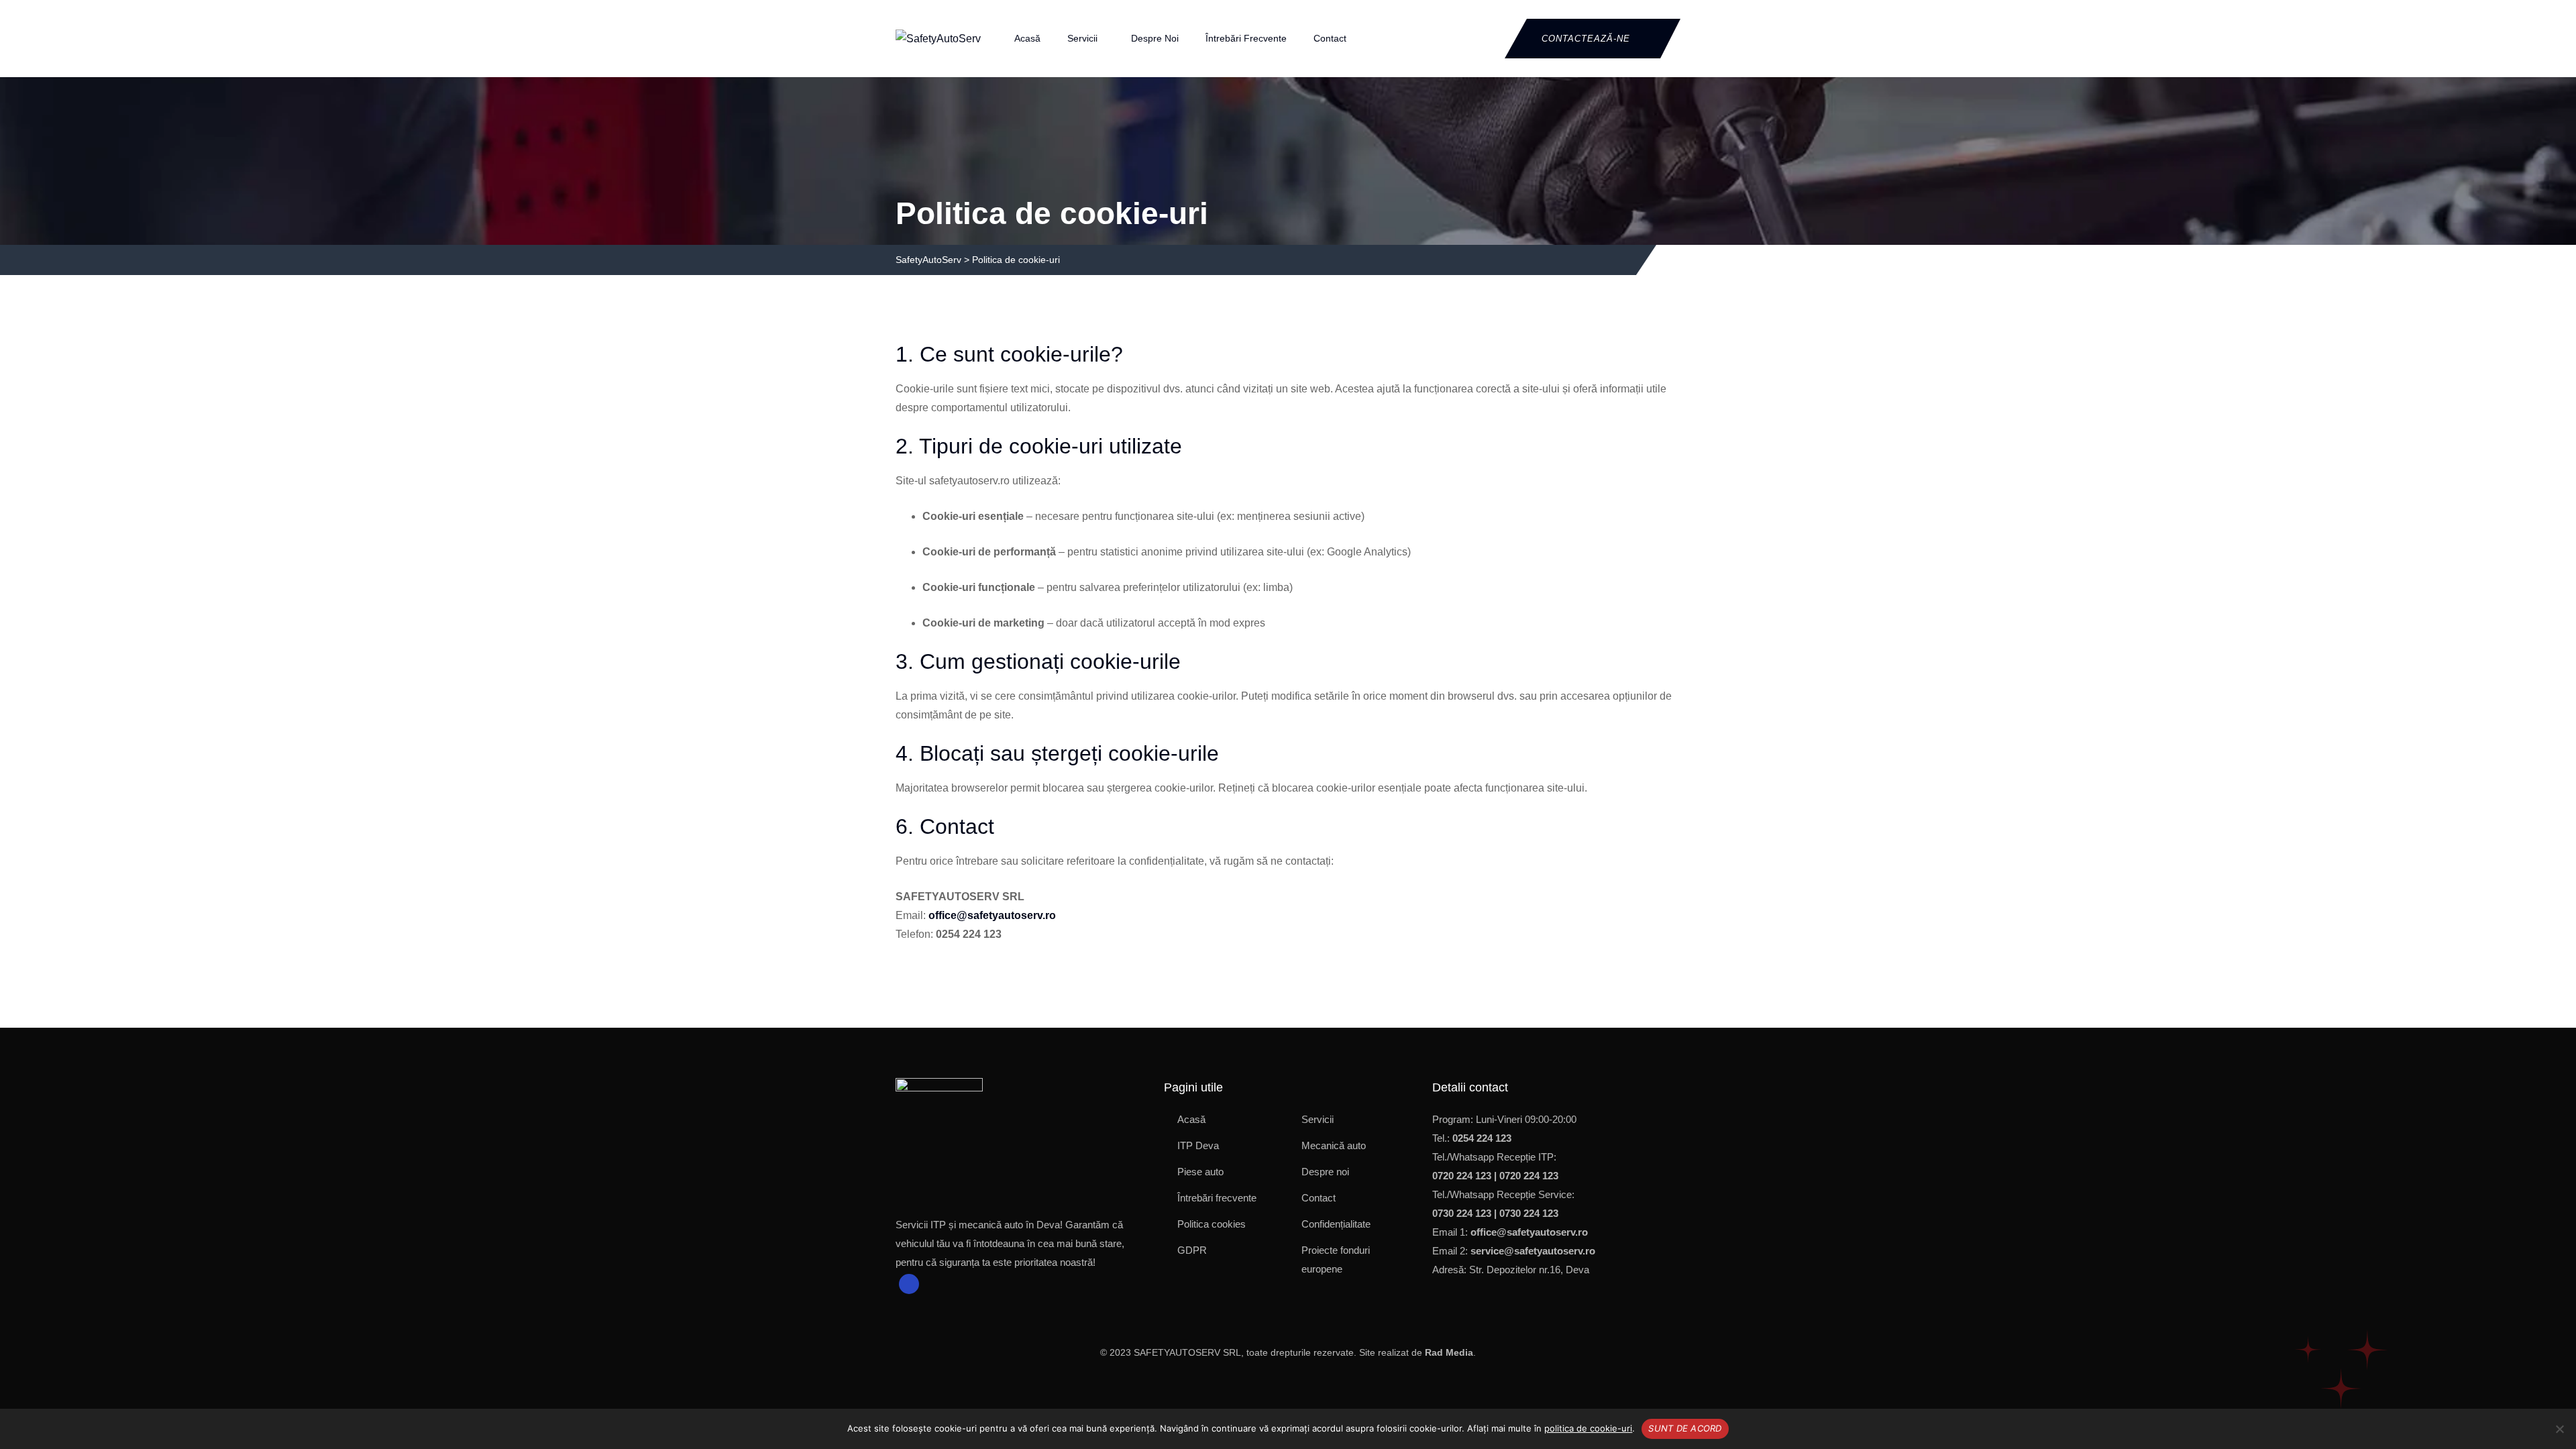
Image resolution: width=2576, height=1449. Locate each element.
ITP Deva (1198, 1145)
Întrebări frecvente (1246, 38)
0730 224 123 (1462, 1213)
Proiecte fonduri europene (1336, 1259)
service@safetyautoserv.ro (1533, 1251)
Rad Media (1449, 1352)
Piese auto (1200, 1172)
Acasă (1027, 38)
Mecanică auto (1334, 1145)
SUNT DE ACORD (1685, 1428)
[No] (2559, 1429)
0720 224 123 (1462, 1176)
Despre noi (1155, 38)
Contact (1330, 38)
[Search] (1485, 38)
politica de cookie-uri (1588, 1428)
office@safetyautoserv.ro (992, 915)
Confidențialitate (1336, 1224)
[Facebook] (909, 1284)
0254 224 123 (1482, 1138)
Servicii (1082, 38)
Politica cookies (1212, 1224)
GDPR (1192, 1250)
